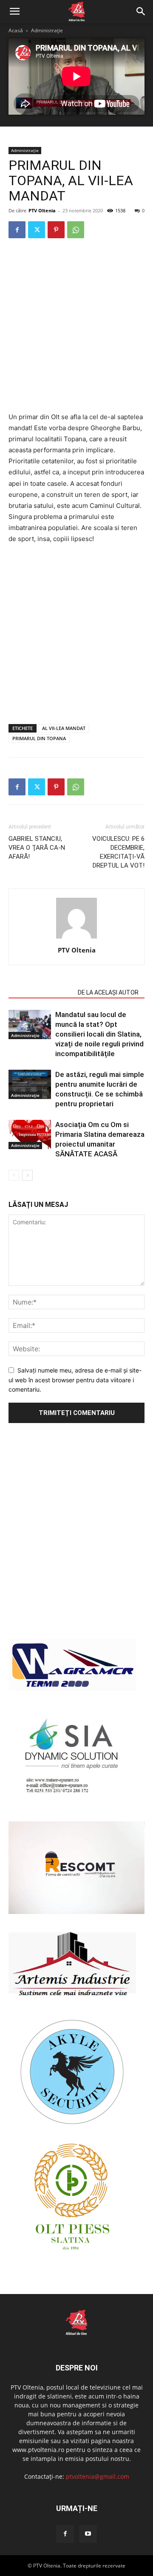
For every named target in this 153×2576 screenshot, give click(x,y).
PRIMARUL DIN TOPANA (39, 738)
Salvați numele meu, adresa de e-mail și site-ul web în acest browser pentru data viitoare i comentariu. (75, 1380)
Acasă (16, 30)
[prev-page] (14, 1175)
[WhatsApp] (76, 230)
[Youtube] (88, 2534)
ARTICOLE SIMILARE (41, 992)
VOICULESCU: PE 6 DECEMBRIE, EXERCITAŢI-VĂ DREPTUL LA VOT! (118, 852)
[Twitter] (37, 230)
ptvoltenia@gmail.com (98, 2476)
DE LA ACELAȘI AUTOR (108, 992)
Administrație (47, 30)
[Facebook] (17, 230)
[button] (14, 11)
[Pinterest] (56, 230)
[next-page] (27, 1175)
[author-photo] (76, 938)
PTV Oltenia (42, 210)
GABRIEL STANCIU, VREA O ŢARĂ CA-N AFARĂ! (37, 848)
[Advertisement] (76, 326)
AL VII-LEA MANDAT (64, 728)
